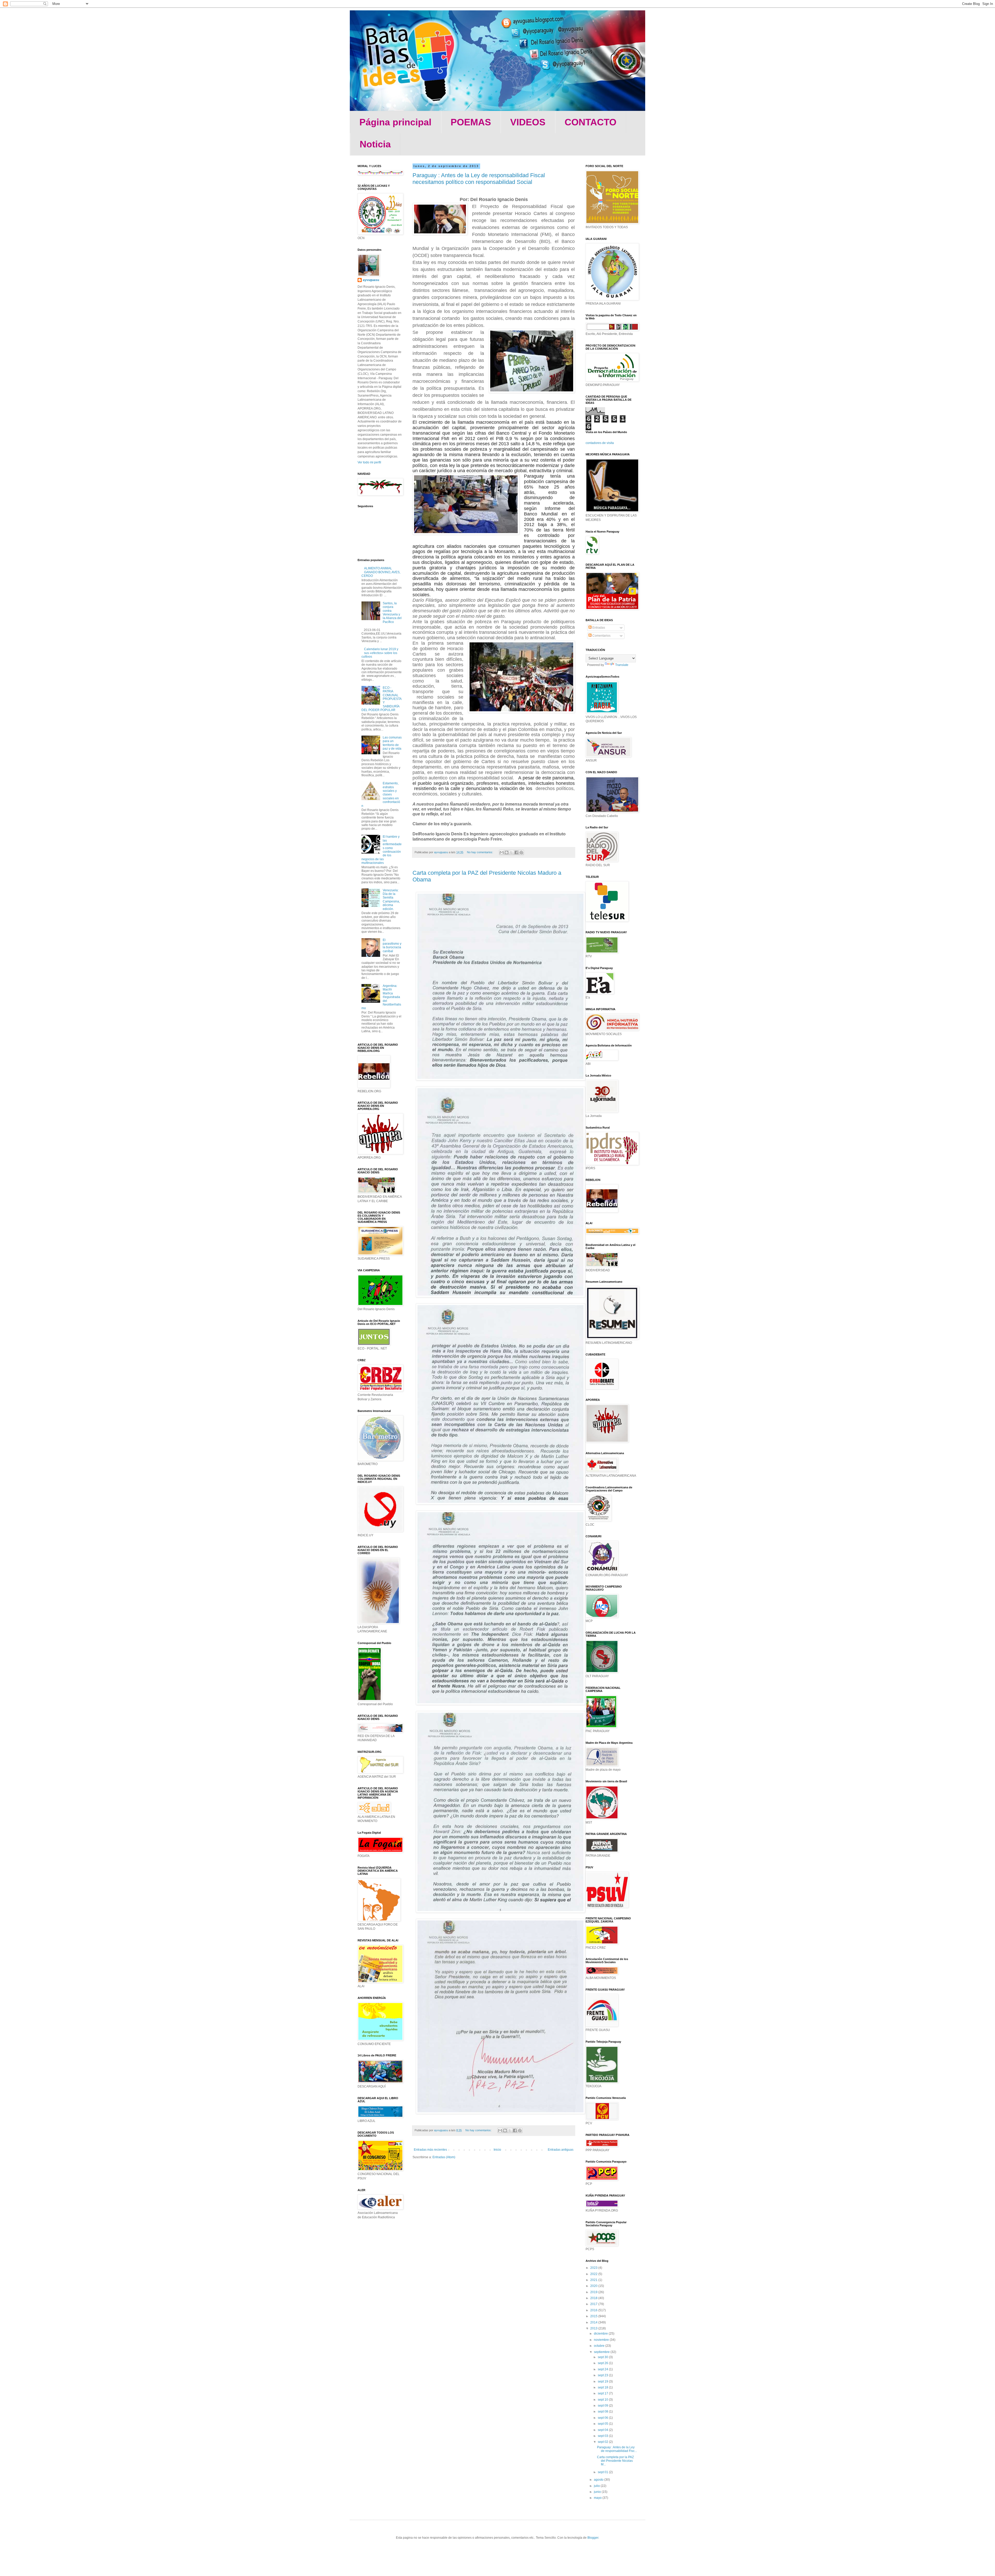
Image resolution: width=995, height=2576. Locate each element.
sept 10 (603, 2400)
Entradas (598, 628)
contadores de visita (600, 443)
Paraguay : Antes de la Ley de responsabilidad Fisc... (617, 2449)
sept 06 (603, 2418)
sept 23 (603, 2375)
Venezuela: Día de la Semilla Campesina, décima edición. (391, 900)
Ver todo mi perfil (369, 462)
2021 (594, 2280)
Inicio (497, 2150)
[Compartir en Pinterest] (521, 852)
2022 (594, 2274)
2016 (594, 2310)
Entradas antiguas (561, 2150)
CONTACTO (591, 122)
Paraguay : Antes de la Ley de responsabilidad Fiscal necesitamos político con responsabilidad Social (479, 179)
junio (598, 2492)
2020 (594, 2286)
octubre (600, 2346)
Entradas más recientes (430, 2150)
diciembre (601, 2334)
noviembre (602, 2340)
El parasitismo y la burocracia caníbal (392, 946)
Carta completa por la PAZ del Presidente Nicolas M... (615, 2461)
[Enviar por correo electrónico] (502, 852)
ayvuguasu (371, 280)
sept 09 (603, 2406)
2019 (594, 2292)
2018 (594, 2298)
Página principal (395, 122)
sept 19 (603, 2381)
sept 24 (603, 2369)
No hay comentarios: (480, 852)
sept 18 (603, 2387)
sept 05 (603, 2424)
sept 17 (603, 2393)
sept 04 (603, 2430)
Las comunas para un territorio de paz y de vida (392, 743)
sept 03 (603, 2436)
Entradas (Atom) (444, 2157)
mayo (598, 2498)
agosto (599, 2480)
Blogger (593, 2538)
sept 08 (603, 2412)
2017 (594, 2304)
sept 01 (603, 2472)
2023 (594, 2268)
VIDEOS (528, 122)
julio (597, 2486)
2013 (594, 2328)
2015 (594, 2316)
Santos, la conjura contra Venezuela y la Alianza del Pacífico (392, 613)
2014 (594, 2322)
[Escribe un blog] (507, 852)
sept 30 (603, 2357)
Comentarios (601, 636)
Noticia (375, 144)
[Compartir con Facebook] (516, 852)
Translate (622, 665)
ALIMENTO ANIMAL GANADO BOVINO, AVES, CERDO (381, 572)
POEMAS (471, 122)
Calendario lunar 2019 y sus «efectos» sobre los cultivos (380, 653)
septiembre (602, 2352)
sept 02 (603, 2442)
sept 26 (603, 2363)
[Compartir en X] (511, 852)
